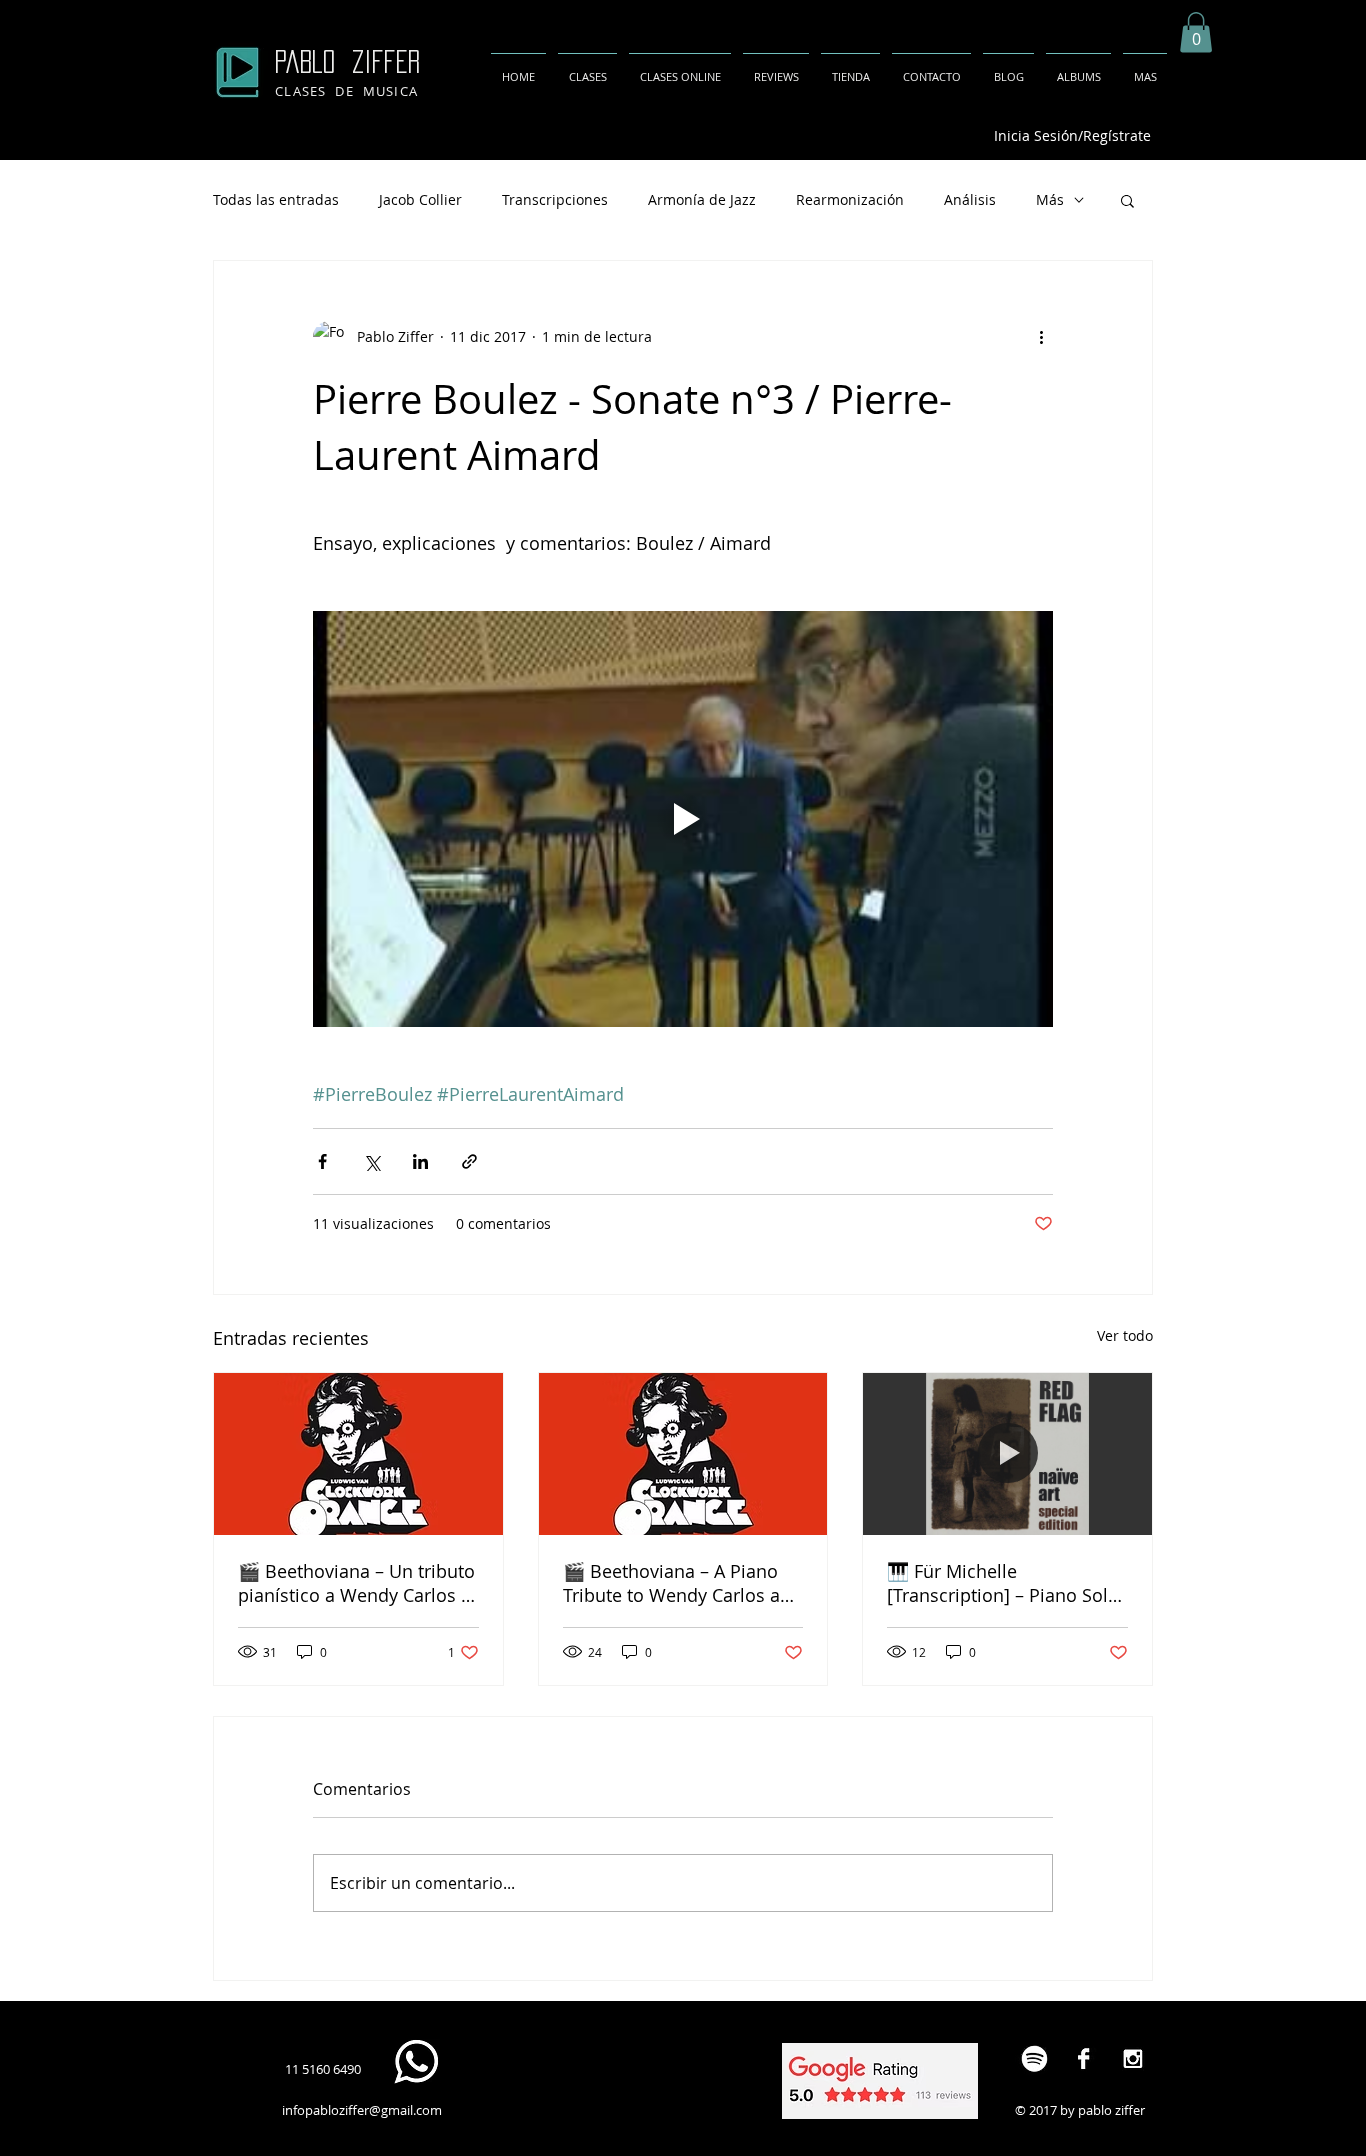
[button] (1196, 32)
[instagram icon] (1132, 2058)
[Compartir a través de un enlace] (469, 1161)
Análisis (970, 199)
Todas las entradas (276, 199)
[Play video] (683, 819)
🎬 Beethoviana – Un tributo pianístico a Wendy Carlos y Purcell (356, 1583)
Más (1050, 199)
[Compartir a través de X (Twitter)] (371, 1161)
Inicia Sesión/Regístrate (1072, 135)
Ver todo (1125, 1335)
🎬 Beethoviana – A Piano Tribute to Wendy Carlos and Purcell (682, 1583)
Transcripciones (555, 199)
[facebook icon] (1083, 2058)
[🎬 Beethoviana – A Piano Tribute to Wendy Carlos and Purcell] (683, 1454)
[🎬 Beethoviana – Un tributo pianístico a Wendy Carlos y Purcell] (358, 1454)
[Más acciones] (1041, 337)
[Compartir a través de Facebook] (322, 1161)
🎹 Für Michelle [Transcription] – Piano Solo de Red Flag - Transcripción (1003, 1583)
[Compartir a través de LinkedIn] (420, 1161)
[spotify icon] (1034, 2058)
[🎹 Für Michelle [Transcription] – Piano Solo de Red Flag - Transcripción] (1007, 1454)
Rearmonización (850, 199)
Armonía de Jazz (702, 199)
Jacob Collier (420, 199)
